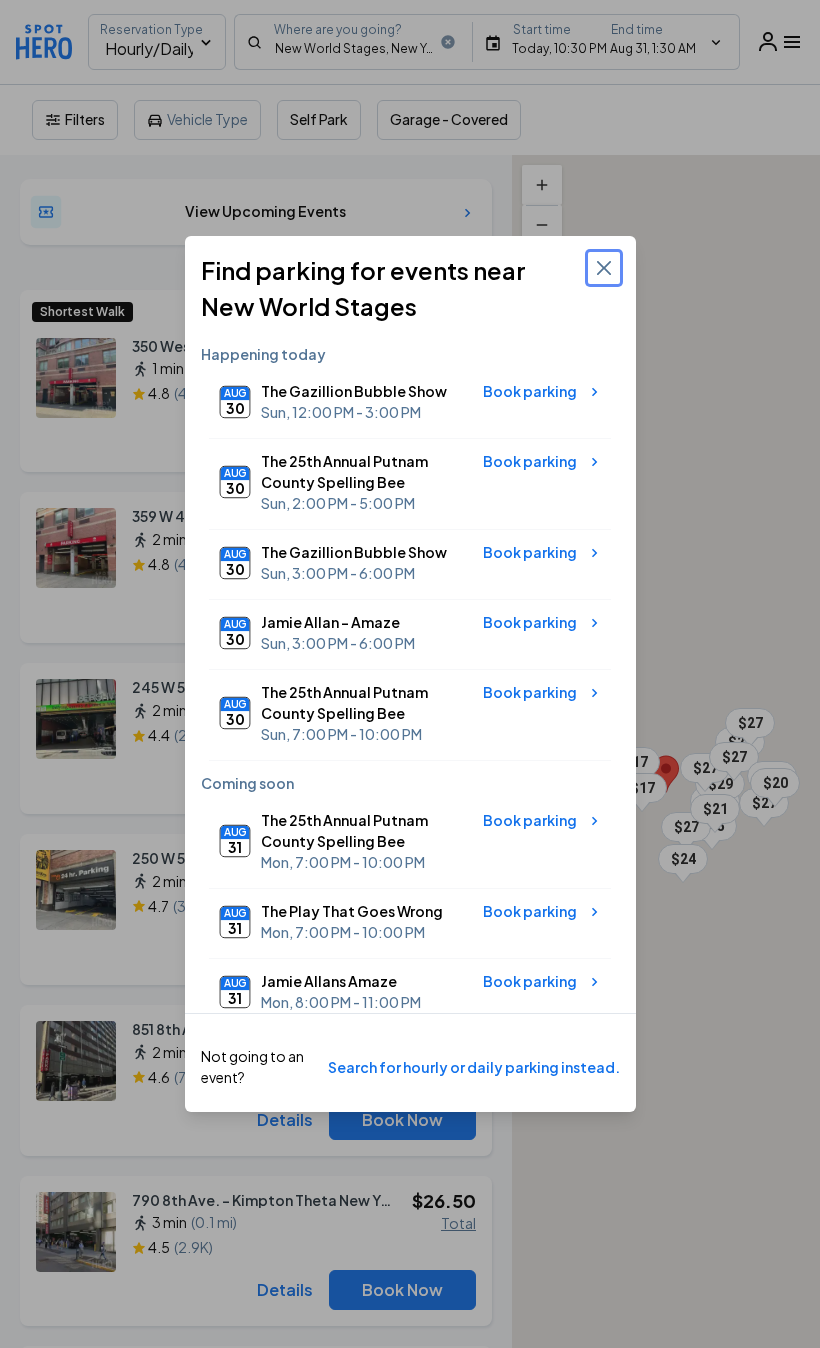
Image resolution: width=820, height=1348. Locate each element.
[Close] (604, 268)
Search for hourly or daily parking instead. (474, 1067)
